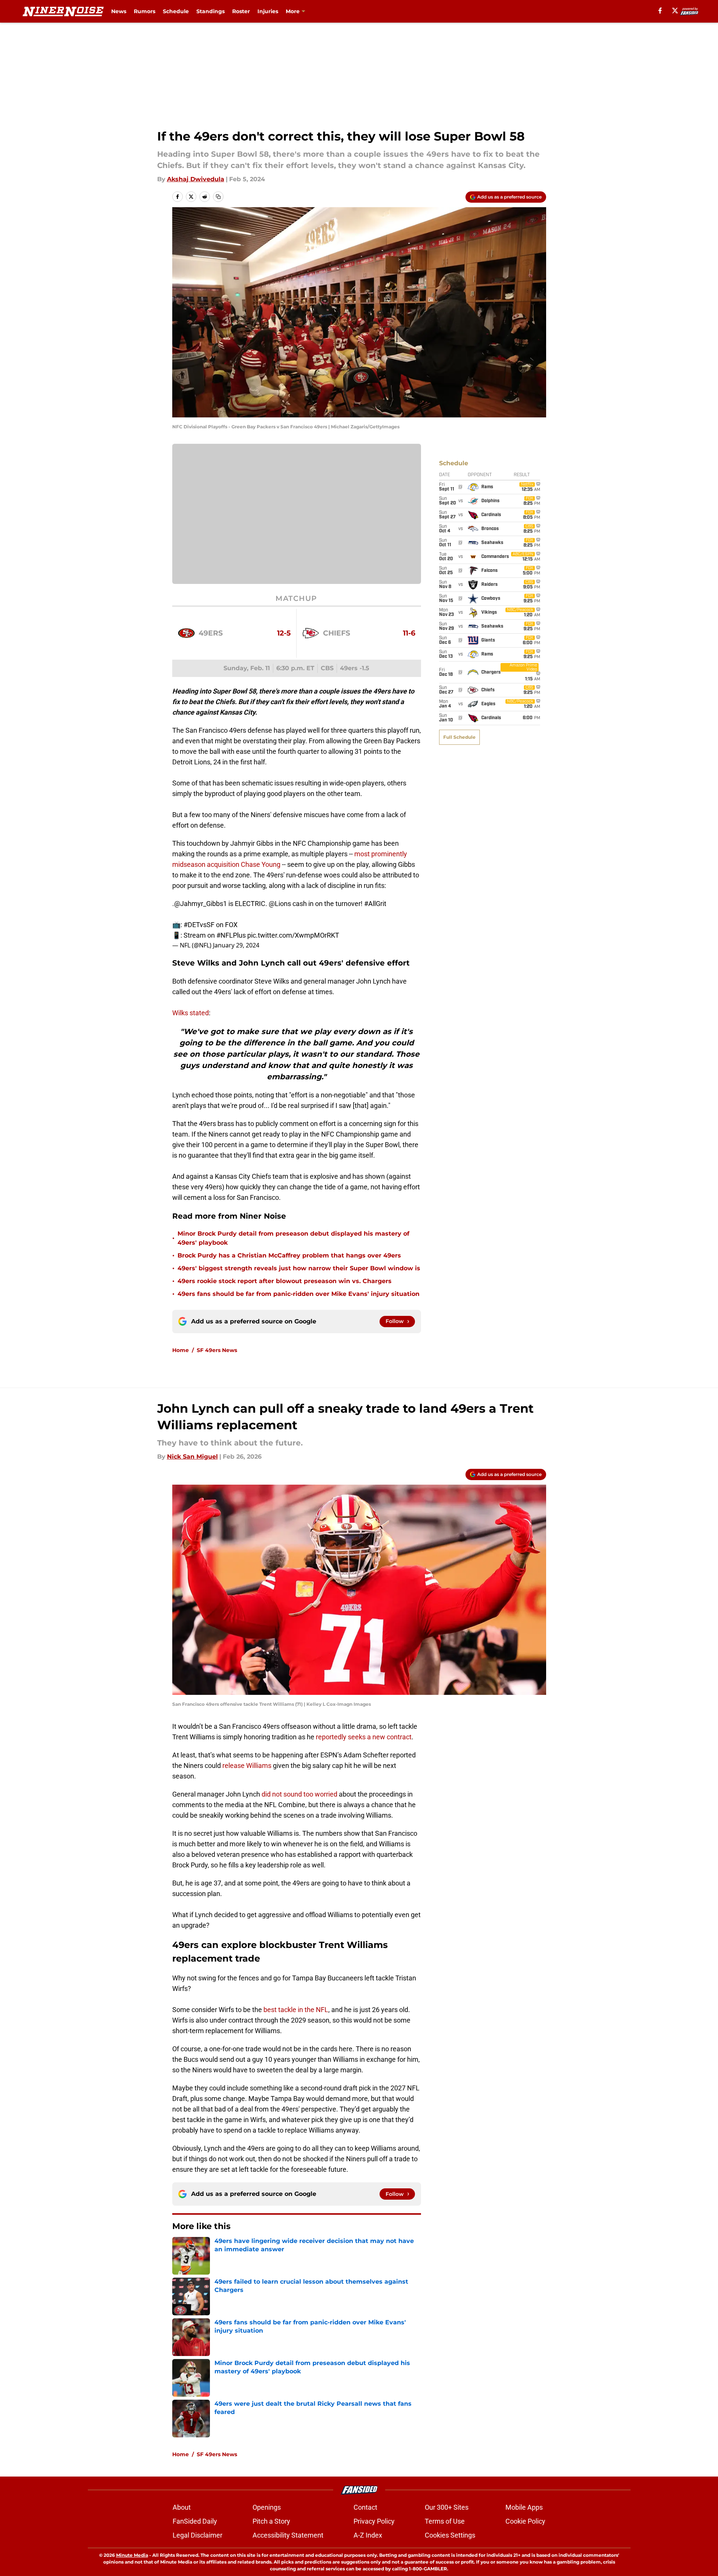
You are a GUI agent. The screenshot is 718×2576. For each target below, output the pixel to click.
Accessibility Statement (288, 2535)
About (182, 2507)
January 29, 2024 (236, 945)
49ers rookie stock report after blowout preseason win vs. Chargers (285, 1281)
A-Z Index (368, 2535)
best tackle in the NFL (296, 2010)
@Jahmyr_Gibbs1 (201, 904)
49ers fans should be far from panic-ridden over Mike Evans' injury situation (299, 1294)
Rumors (145, 11)
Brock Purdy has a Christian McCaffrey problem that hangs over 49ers (289, 1255)
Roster (241, 11)
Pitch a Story (271, 2521)
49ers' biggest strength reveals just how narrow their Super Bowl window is (299, 1268)
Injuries (268, 11)
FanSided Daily (195, 2521)
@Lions (280, 904)
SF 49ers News (217, 1350)
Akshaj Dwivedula (196, 179)
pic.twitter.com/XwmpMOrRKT (293, 935)
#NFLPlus (231, 935)
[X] (675, 11)
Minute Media (132, 2555)
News (119, 11)
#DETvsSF (199, 925)
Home (181, 1350)
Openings (267, 2507)
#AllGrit (375, 904)
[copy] (218, 197)
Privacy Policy (374, 2521)
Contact (365, 2507)
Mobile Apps (524, 2507)
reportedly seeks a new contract (364, 1737)
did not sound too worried (299, 1794)
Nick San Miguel (192, 1457)
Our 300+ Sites (447, 2507)
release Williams (247, 1765)
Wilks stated (191, 1013)
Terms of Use (445, 2521)
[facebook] (660, 11)
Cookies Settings (450, 2535)
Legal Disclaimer (197, 2535)
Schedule (176, 11)
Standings (211, 11)
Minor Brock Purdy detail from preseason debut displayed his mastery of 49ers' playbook (293, 1238)
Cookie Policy (525, 2521)
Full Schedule (459, 737)
